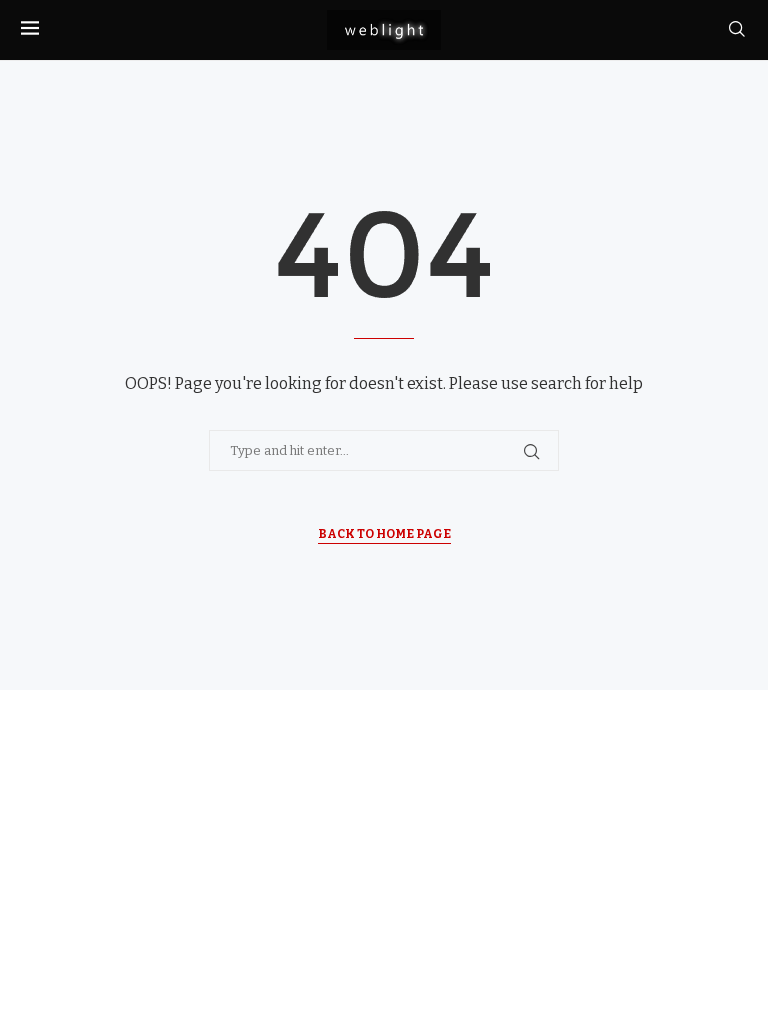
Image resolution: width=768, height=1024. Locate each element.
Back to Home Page (384, 534)
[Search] (737, 29)
